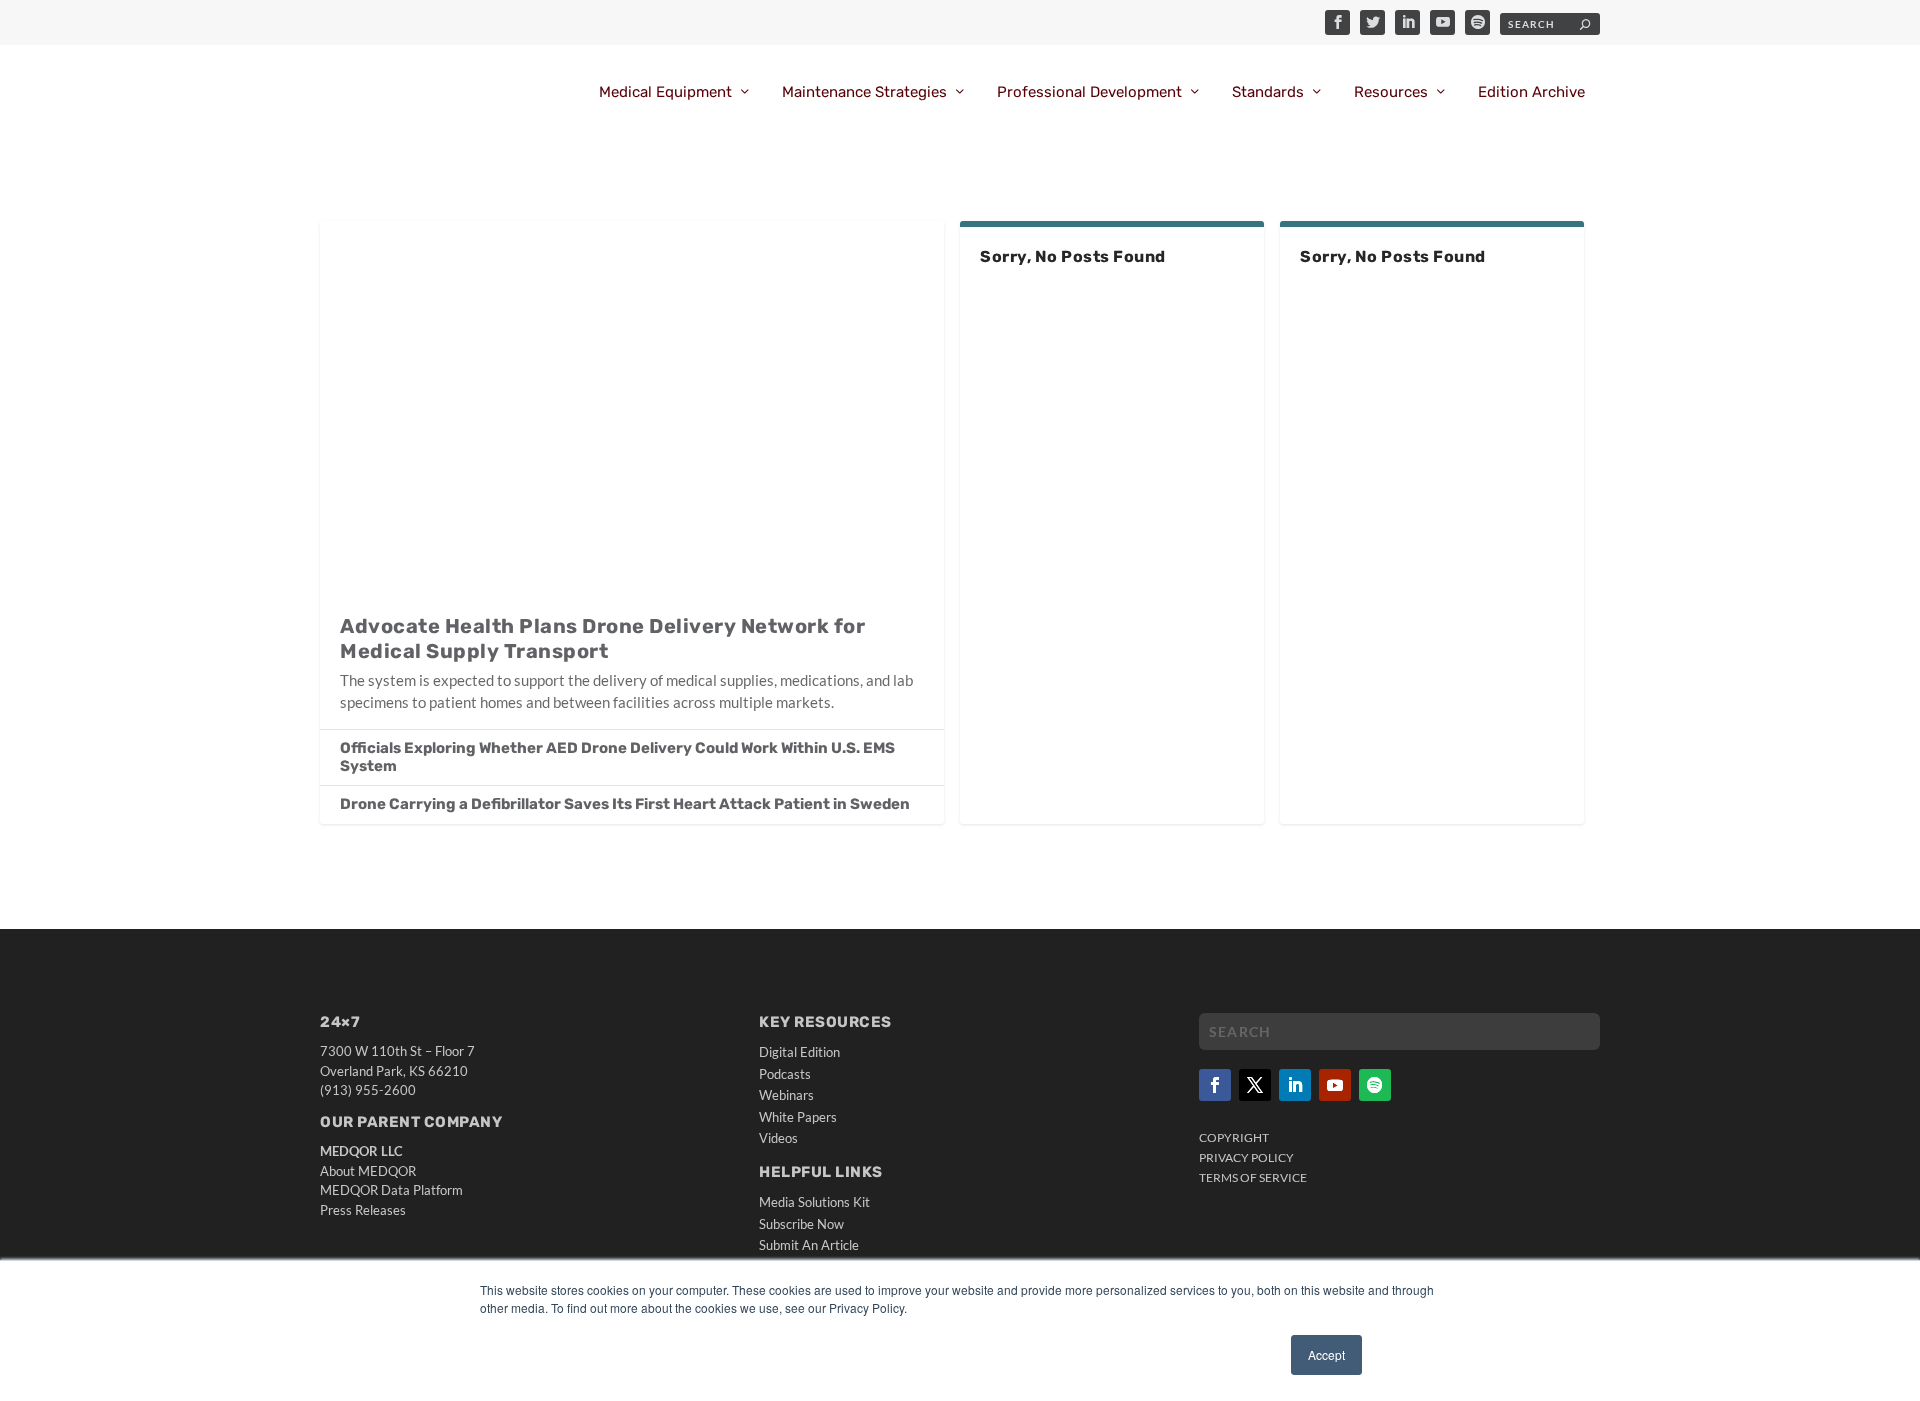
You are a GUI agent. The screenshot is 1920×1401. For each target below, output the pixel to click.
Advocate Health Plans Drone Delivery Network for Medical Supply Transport (602, 638)
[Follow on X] (1255, 1085)
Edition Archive (1531, 92)
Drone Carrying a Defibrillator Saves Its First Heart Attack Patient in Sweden (625, 804)
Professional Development (1089, 92)
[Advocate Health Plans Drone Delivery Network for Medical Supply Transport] (632, 407)
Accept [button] (1326, 1354)
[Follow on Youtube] (1335, 1085)
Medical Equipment (665, 92)
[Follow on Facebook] (1215, 1085)
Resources (1391, 92)
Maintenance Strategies (864, 92)
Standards (1268, 92)
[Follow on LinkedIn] (1295, 1085)
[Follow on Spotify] (1375, 1085)
